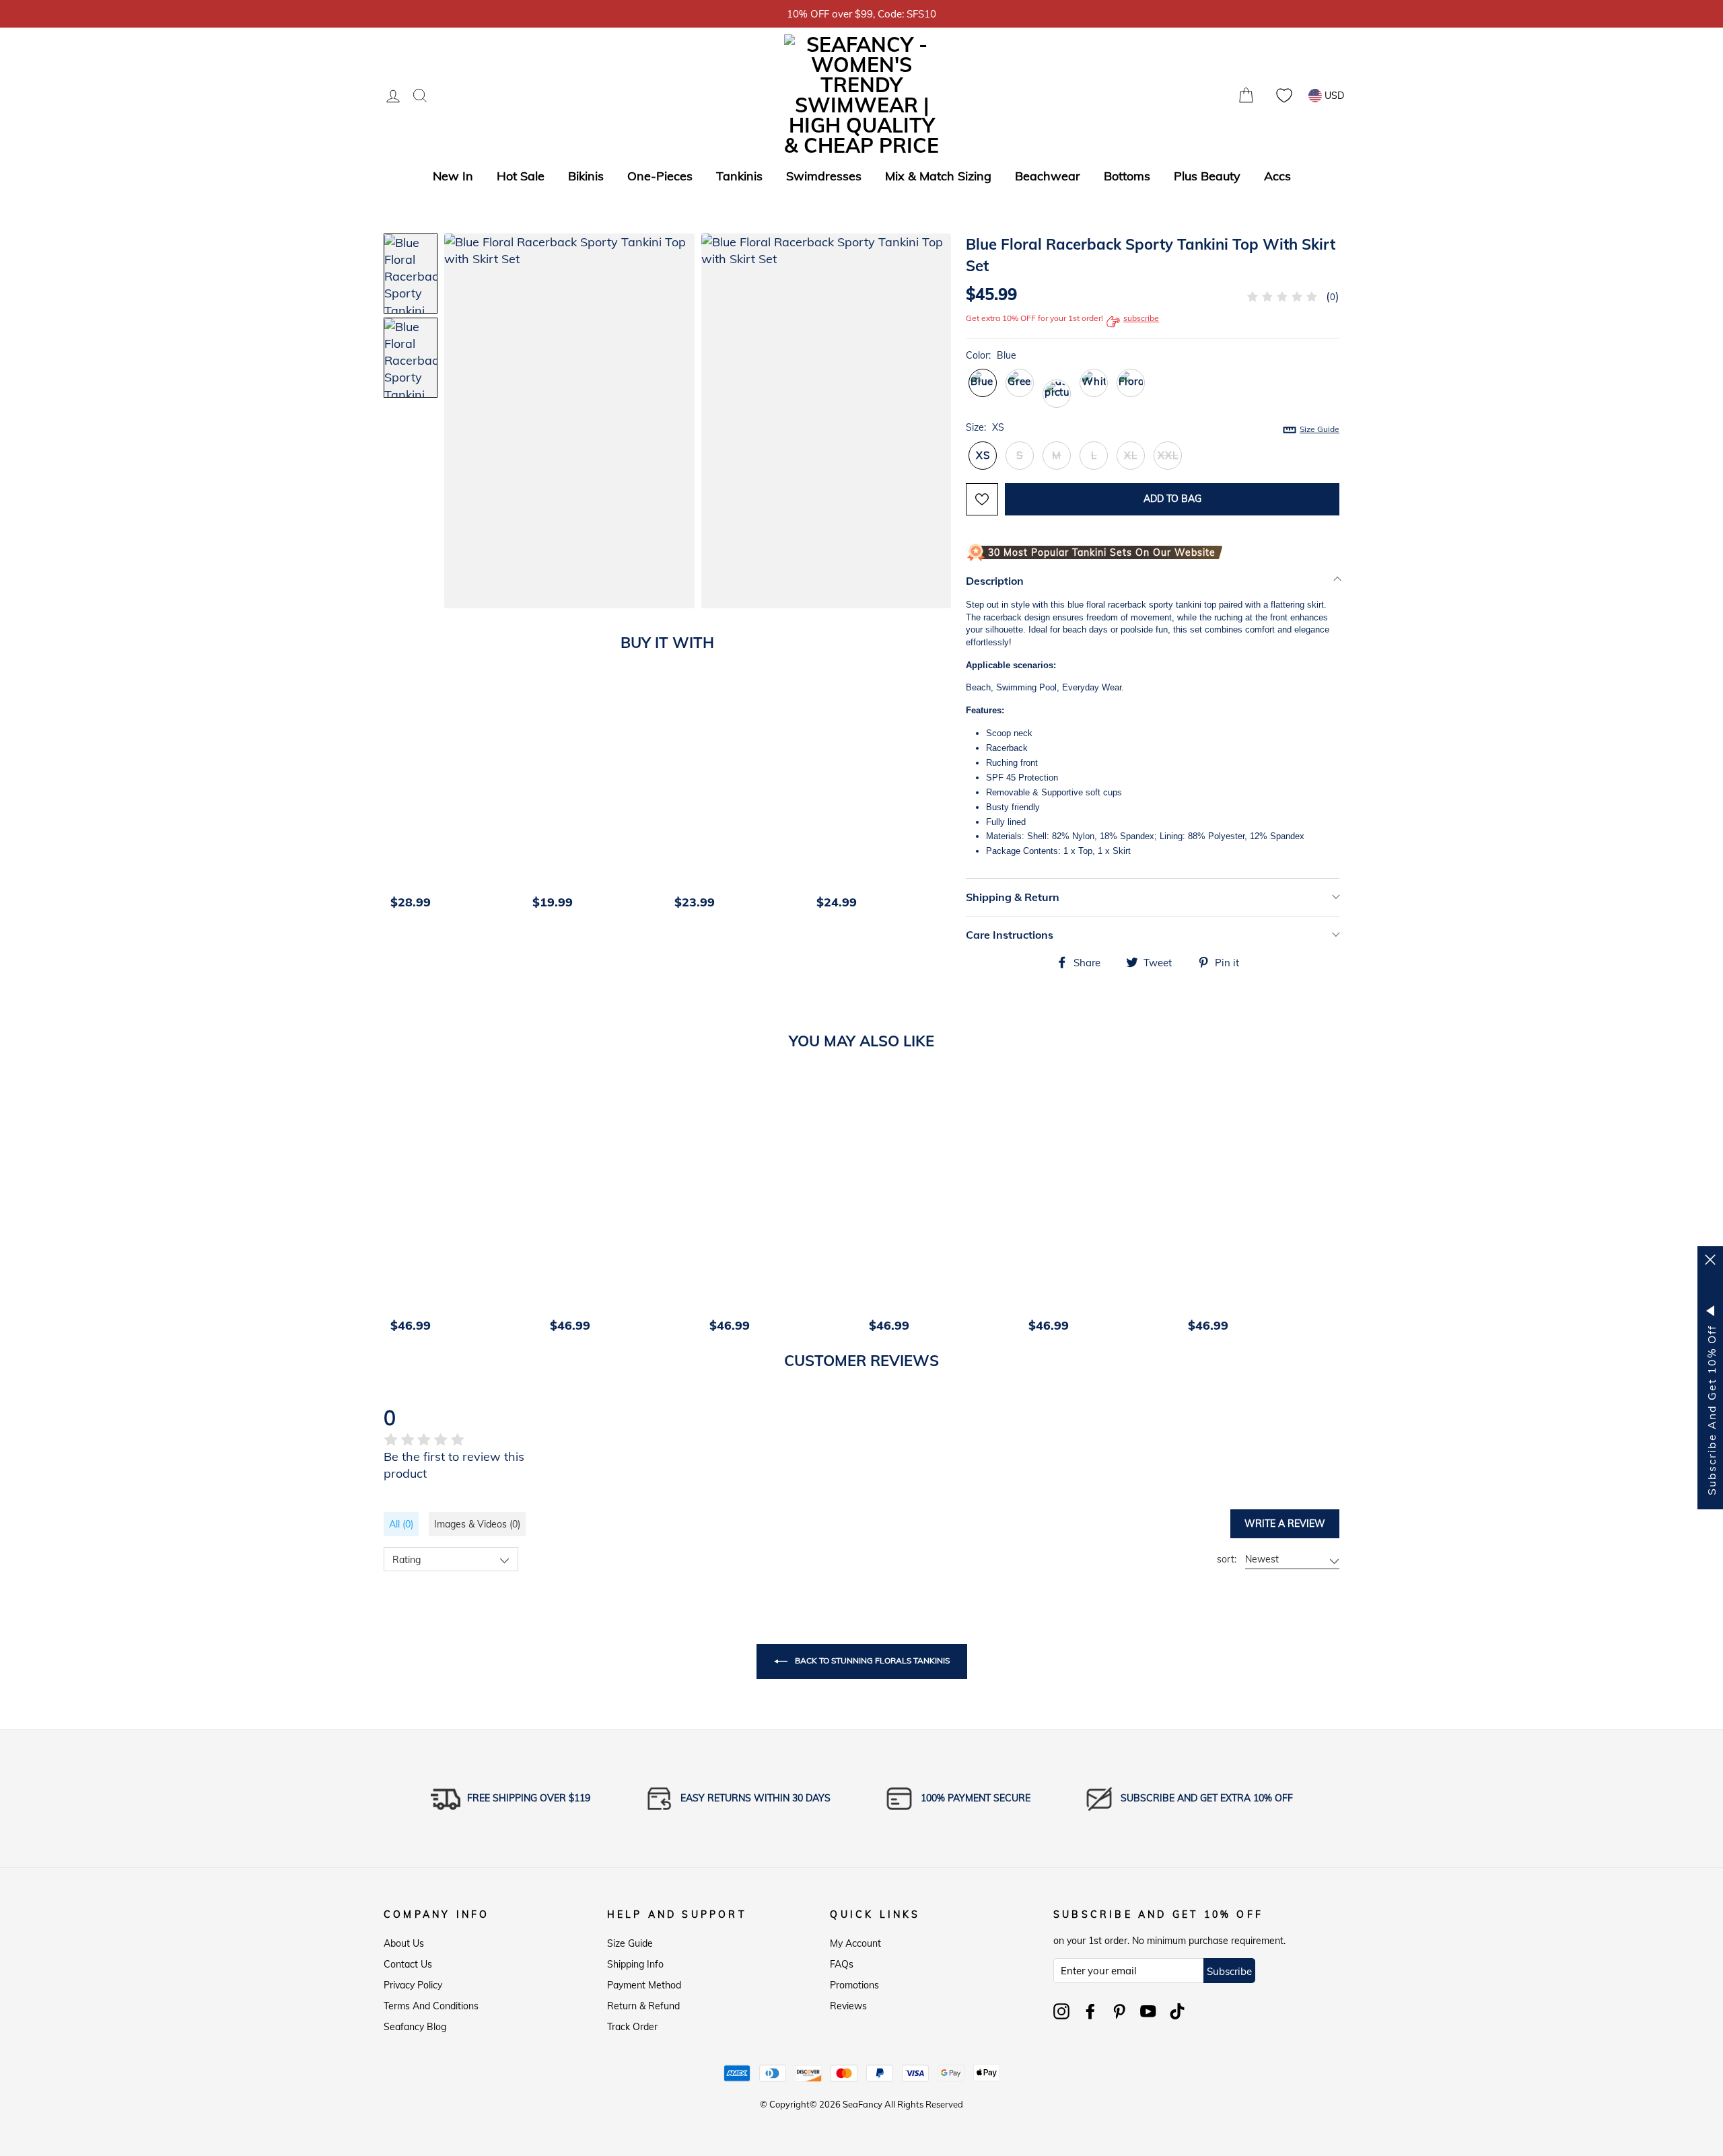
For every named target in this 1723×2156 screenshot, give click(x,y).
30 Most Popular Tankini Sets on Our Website (1102, 552)
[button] (927, 423)
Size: (1153, 428)
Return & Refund (643, 2006)
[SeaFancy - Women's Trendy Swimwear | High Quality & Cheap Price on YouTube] (1148, 2011)
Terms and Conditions (431, 2006)
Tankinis (739, 176)
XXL (1168, 455)
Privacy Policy (413, 1985)
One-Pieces (660, 176)
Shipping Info (635, 1964)
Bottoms (1127, 176)
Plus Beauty (1207, 176)
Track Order (632, 2027)
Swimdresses (824, 176)
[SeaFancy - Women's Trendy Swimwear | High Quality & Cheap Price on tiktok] (1177, 2011)
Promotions (854, 1985)
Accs (1277, 176)
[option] (455, 801)
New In (453, 176)
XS (983, 455)
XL (1131, 455)
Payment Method (644, 1985)
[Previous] (398, 801)
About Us (404, 1943)
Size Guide (630, 1943)
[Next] (946, 801)
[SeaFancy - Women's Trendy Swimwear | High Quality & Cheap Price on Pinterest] (1119, 2011)
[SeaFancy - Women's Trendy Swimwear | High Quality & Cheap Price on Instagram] (1061, 2011)
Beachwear (1048, 176)
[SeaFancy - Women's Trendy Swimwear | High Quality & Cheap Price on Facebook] (1090, 2011)
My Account (855, 1943)
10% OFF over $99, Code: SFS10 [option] (861, 14)
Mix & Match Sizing (938, 176)
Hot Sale (521, 176)
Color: (991, 355)
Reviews (848, 2006)
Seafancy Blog (415, 2027)
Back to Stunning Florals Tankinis (871, 1660)
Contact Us (408, 1964)
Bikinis (586, 176)
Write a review (1285, 1523)
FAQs (842, 1964)
